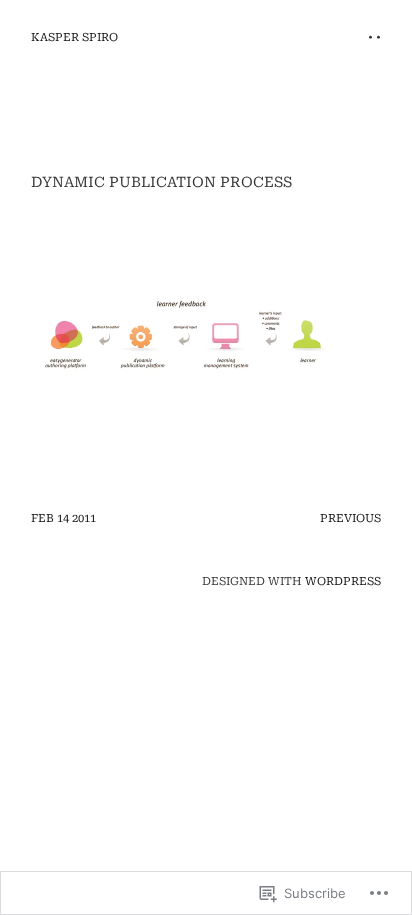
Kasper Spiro (74, 37)
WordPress (343, 581)
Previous (350, 518)
